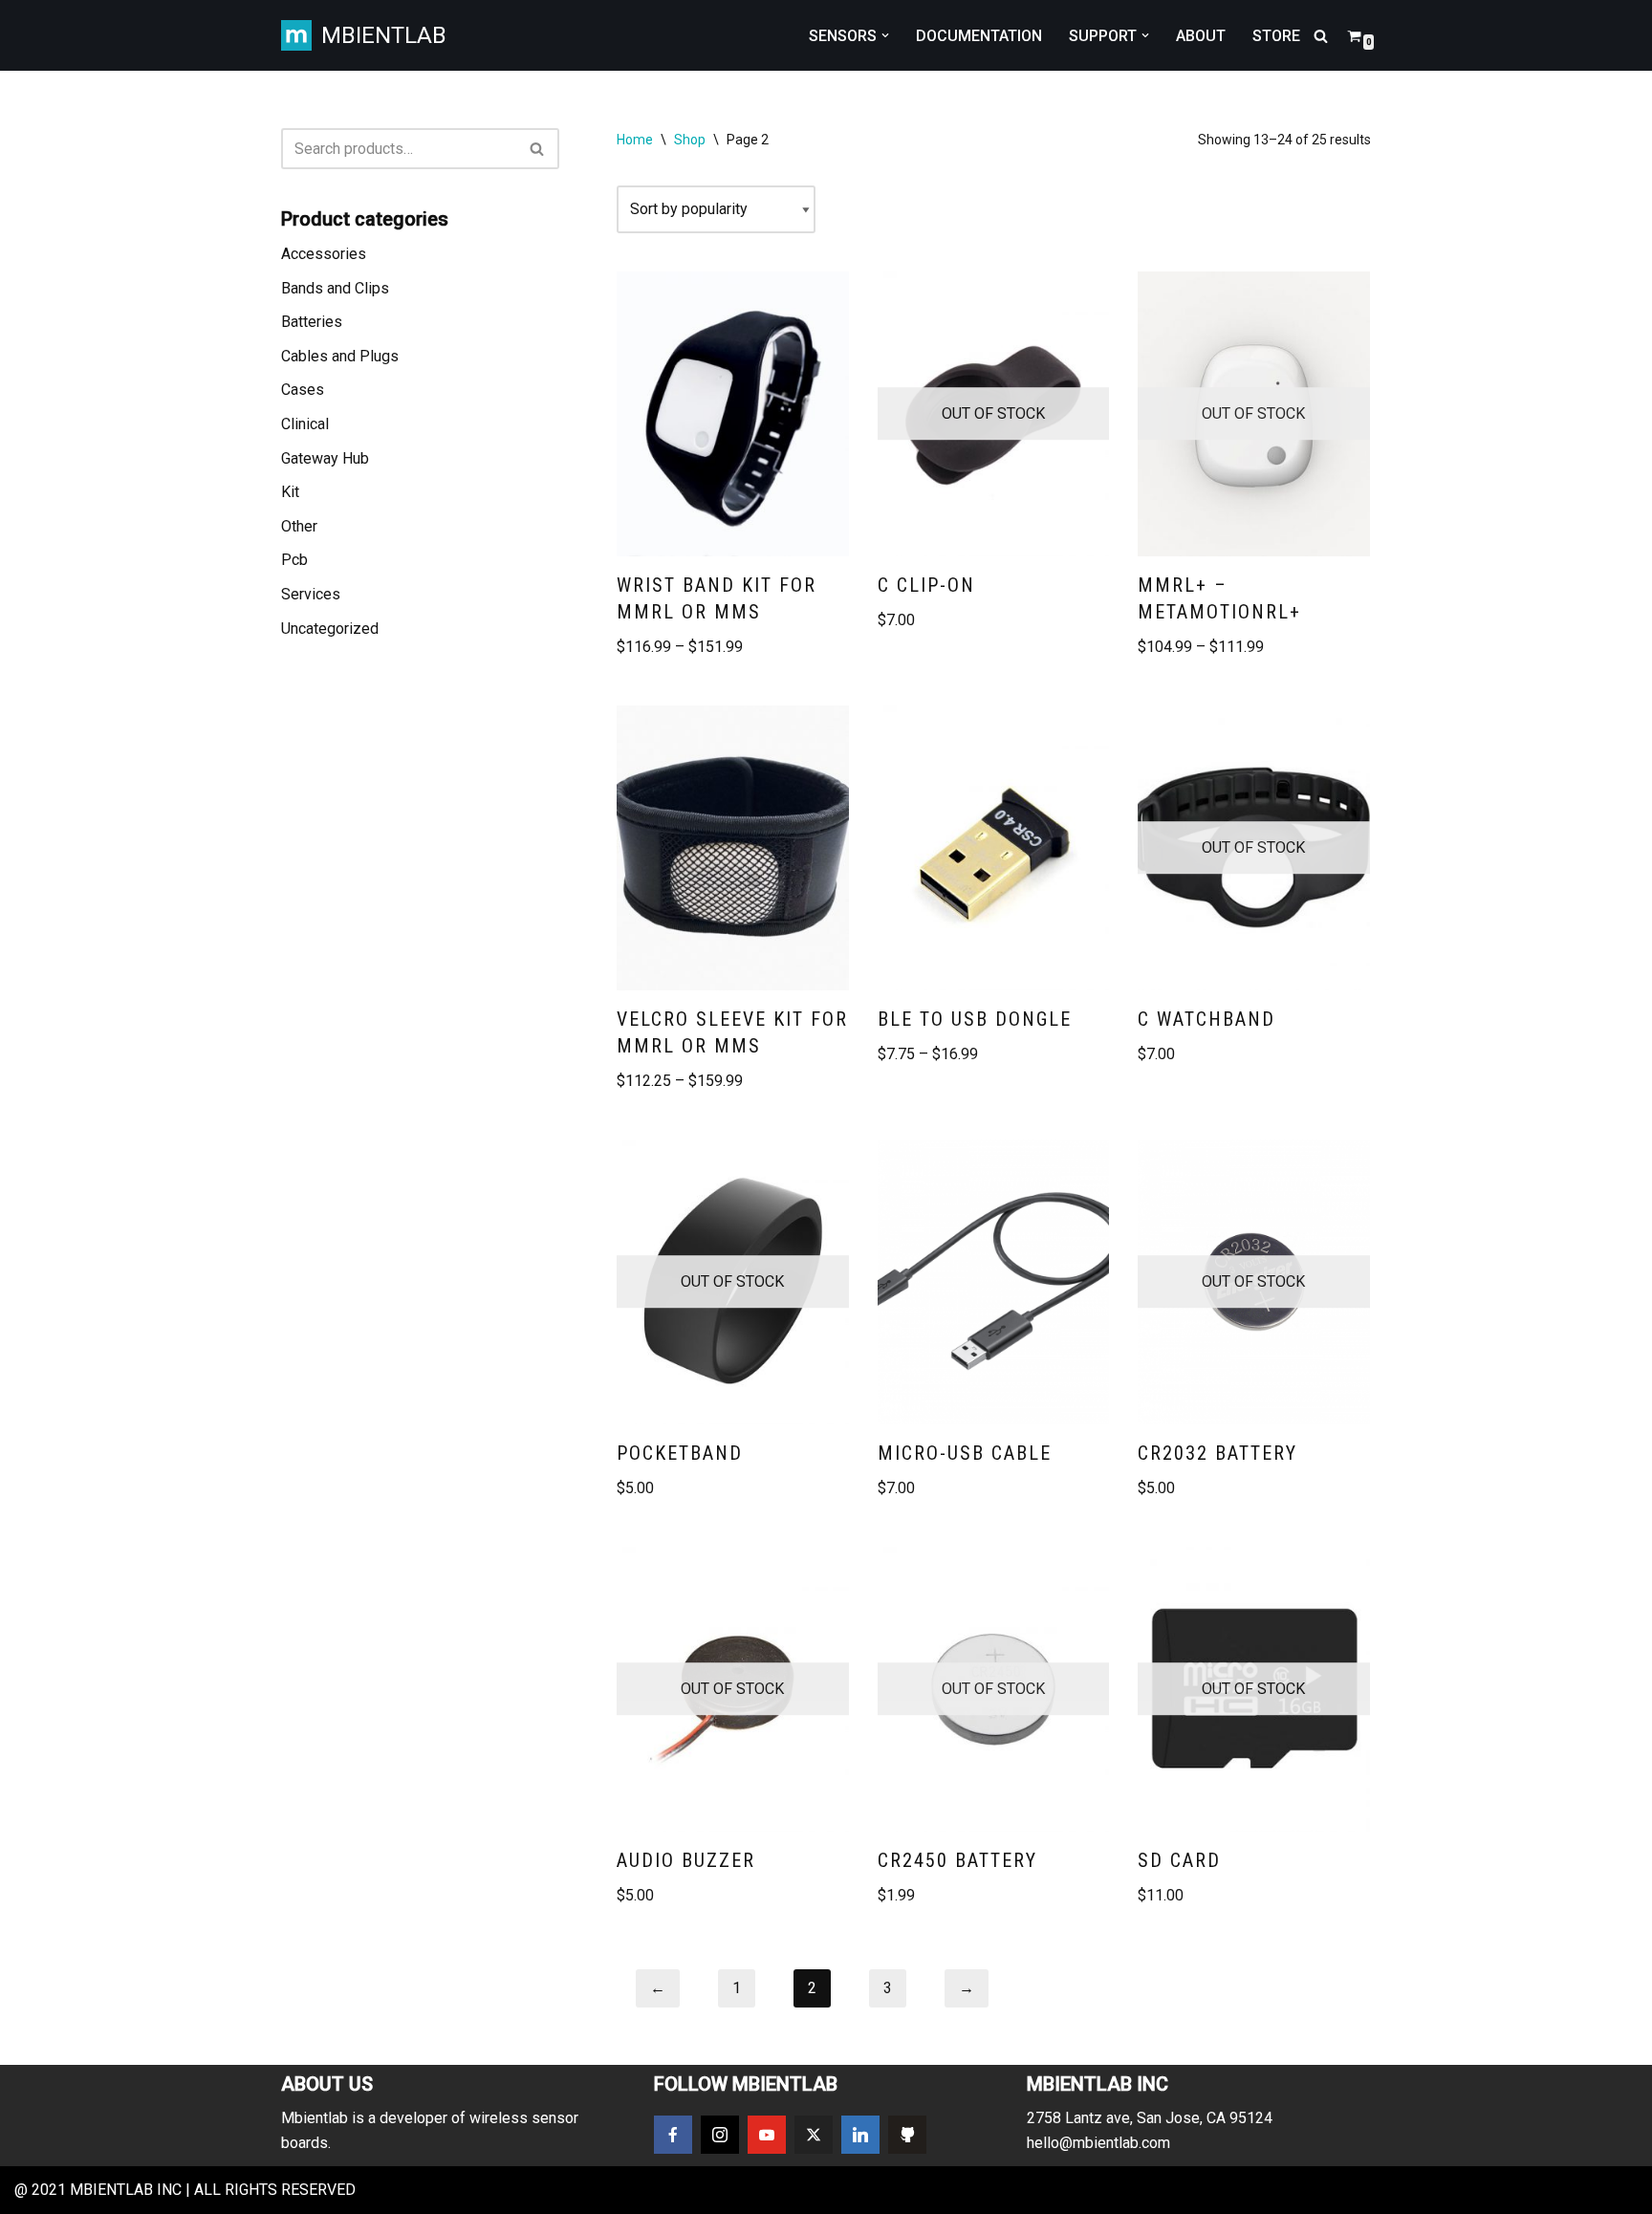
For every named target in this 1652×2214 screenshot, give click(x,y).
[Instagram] (720, 2135)
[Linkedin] (860, 2135)
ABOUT (1201, 36)
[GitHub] (907, 2135)
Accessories (324, 254)
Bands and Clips (335, 288)
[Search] (1321, 36)
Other (299, 526)
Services (311, 594)
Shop (690, 140)
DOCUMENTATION (979, 36)
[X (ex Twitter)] (814, 2135)
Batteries (312, 322)
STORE (1276, 36)
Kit (290, 492)
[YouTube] (767, 2135)
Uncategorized (330, 629)
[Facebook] (673, 2135)
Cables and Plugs (340, 356)
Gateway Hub (325, 458)
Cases (303, 390)
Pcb (294, 560)
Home (635, 140)
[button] (885, 35)
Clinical (305, 424)
